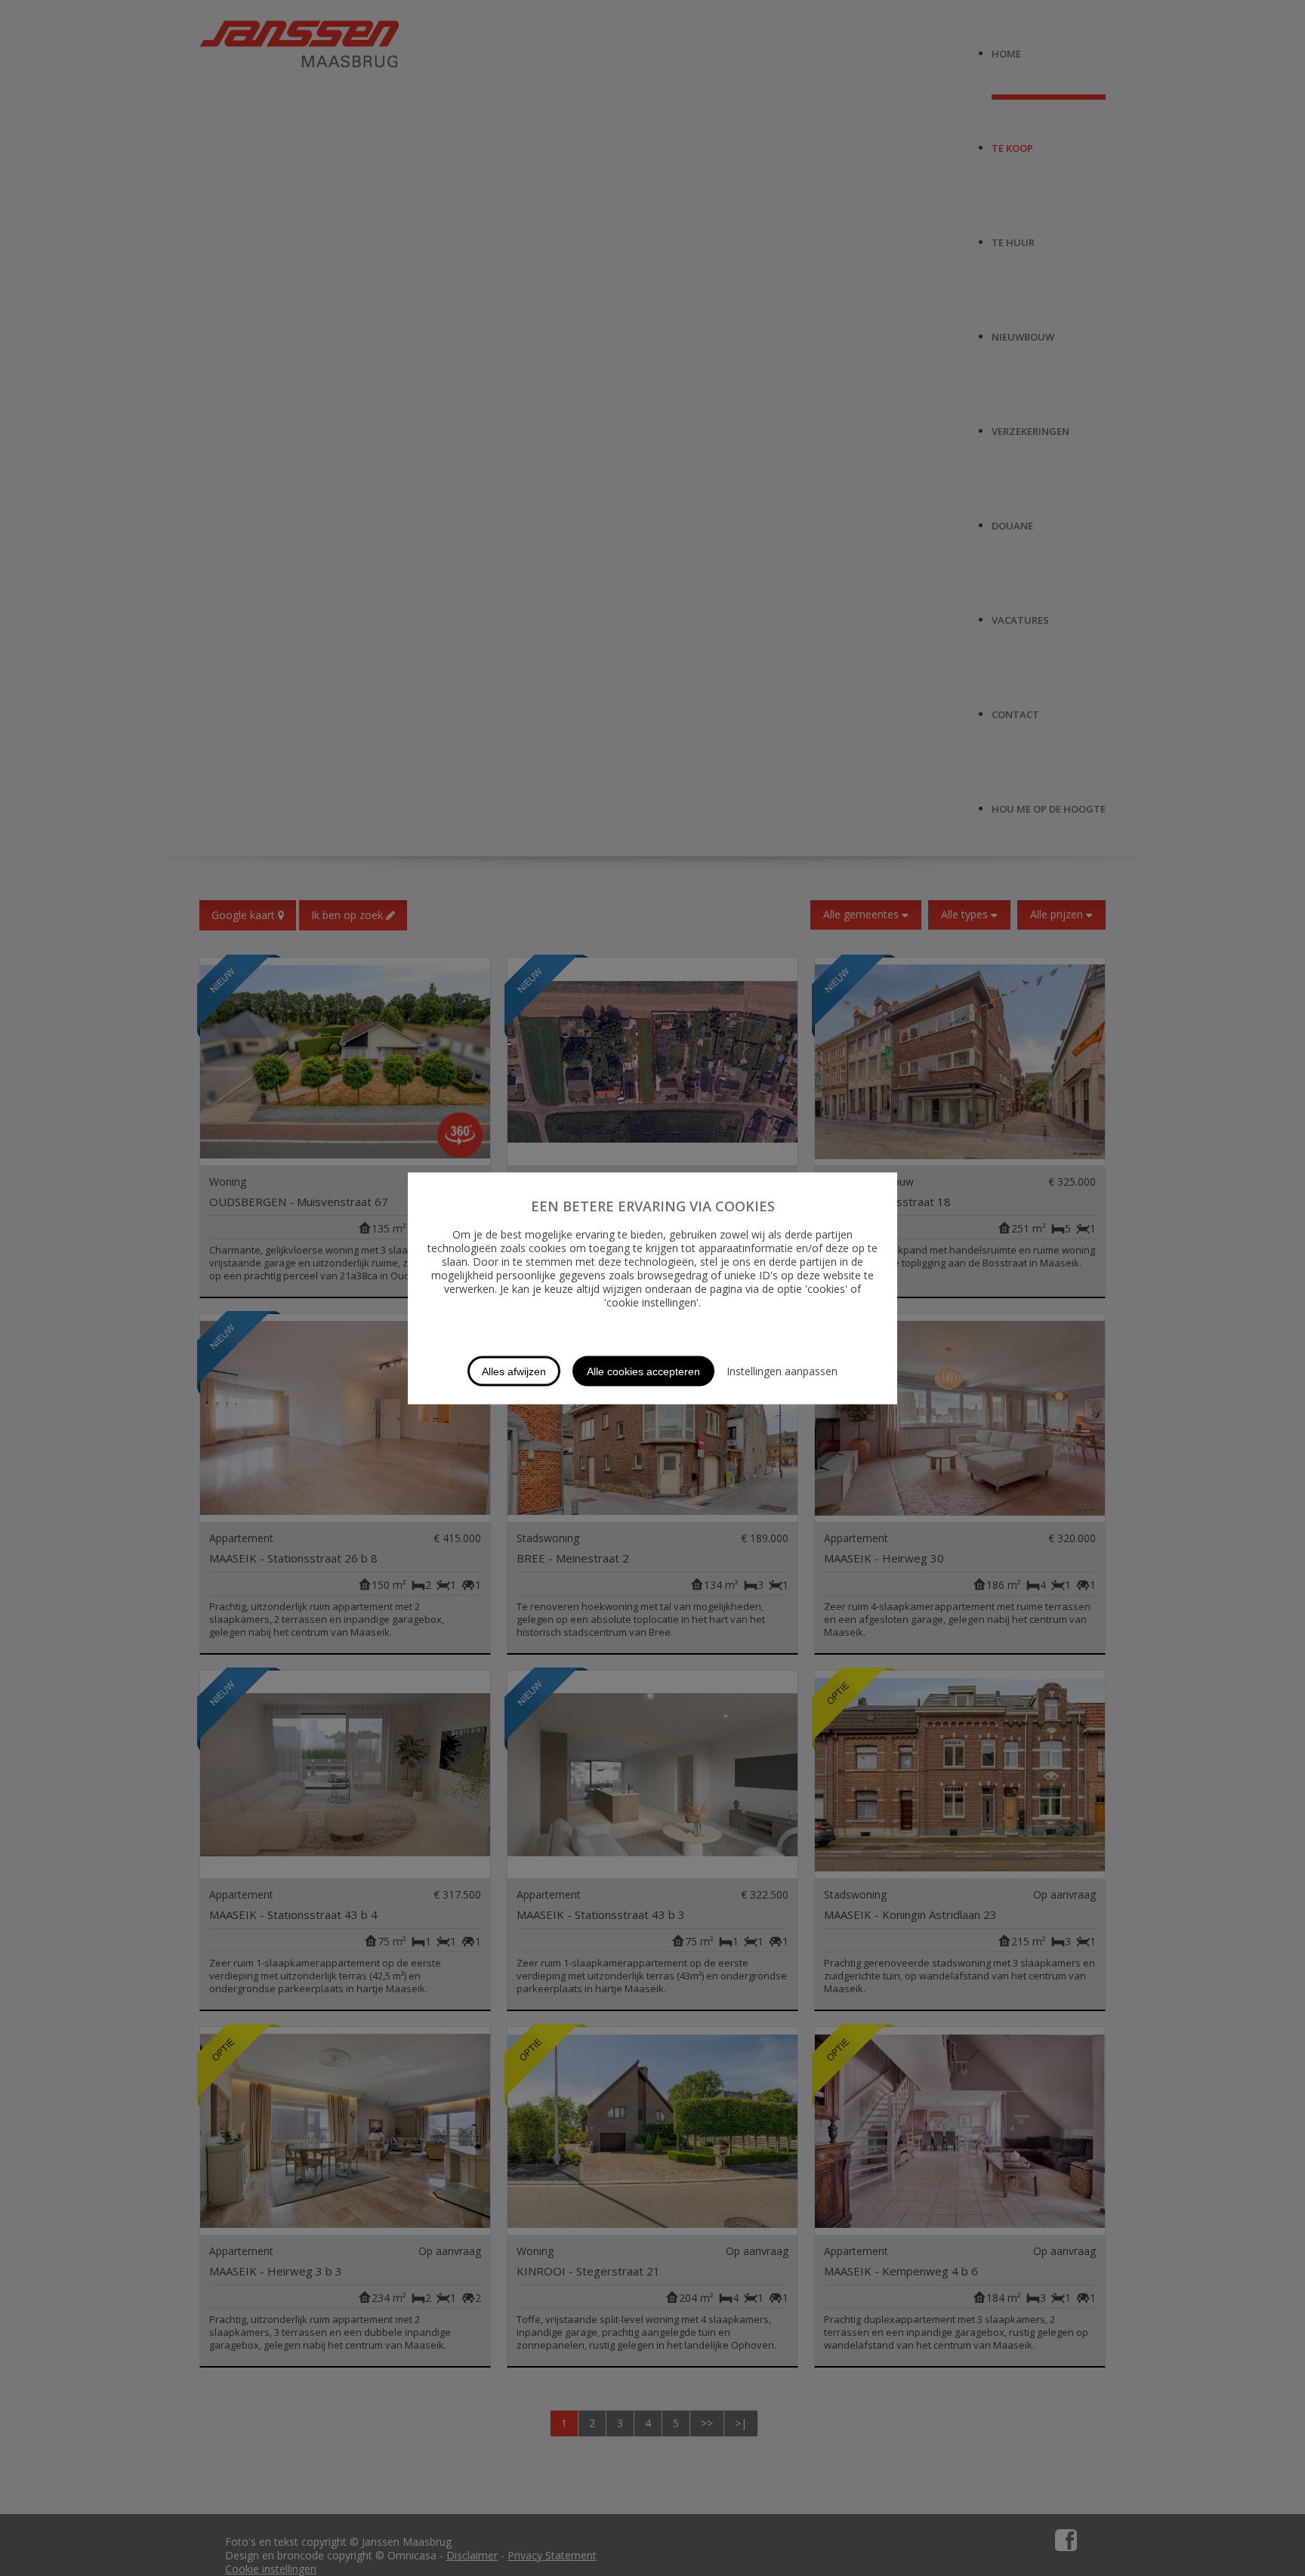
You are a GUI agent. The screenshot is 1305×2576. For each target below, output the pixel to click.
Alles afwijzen (514, 1371)
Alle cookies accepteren (643, 1371)
